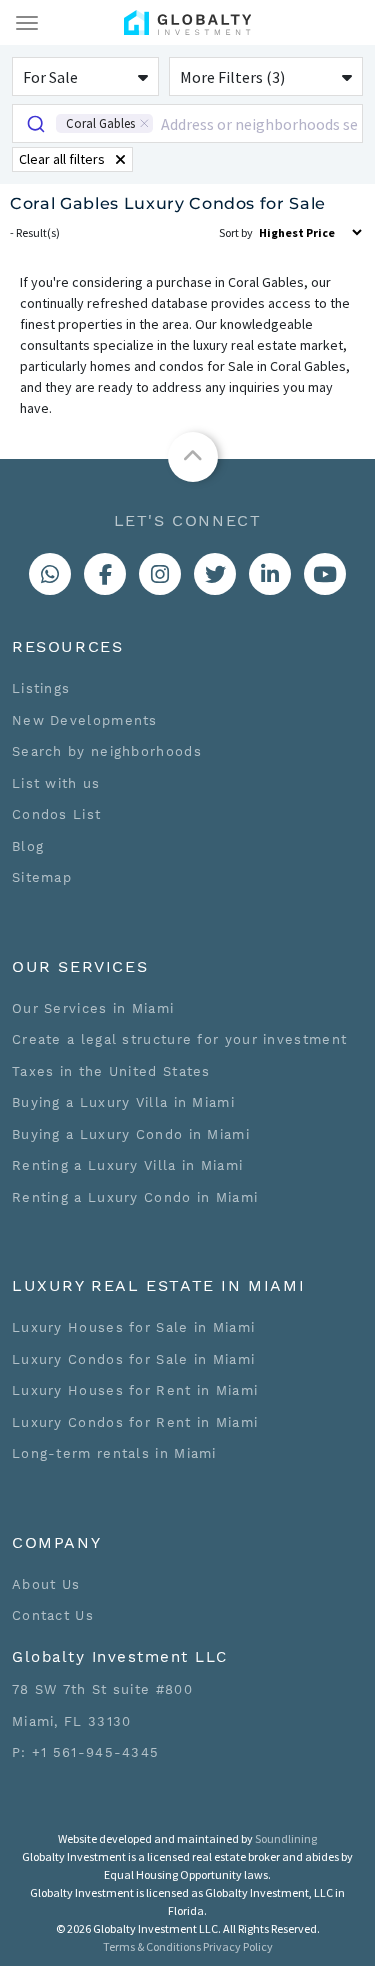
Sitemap (42, 877)
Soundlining (286, 1838)
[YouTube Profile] (325, 574)
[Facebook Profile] (105, 574)
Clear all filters (62, 159)
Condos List (56, 814)
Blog (28, 846)
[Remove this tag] (144, 123)
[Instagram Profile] (160, 574)
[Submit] (34, 123)
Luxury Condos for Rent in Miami (135, 1422)
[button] (85, 76)
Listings (41, 688)
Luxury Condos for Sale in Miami (133, 1359)
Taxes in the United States (111, 1071)
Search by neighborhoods (107, 751)
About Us (46, 1584)
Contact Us (53, 1615)
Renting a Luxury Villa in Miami (127, 1165)
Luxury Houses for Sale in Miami (133, 1327)
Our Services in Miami (93, 1008)
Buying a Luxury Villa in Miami (123, 1102)
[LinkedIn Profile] (270, 574)
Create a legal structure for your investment (179, 1039)
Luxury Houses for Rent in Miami (135, 1390)
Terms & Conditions (152, 1946)
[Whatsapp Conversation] (50, 574)
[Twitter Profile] (215, 574)
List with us (56, 783)
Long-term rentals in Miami (114, 1453)
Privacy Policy (238, 1946)
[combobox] (187, 123)
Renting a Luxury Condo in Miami (135, 1197)
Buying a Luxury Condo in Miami (131, 1134)
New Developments (85, 720)
